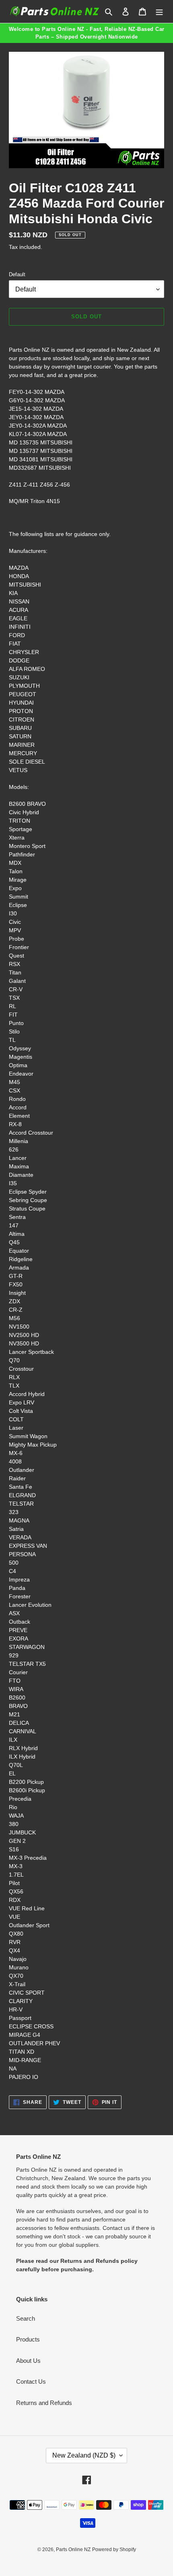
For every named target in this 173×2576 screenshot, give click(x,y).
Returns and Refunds (44, 2403)
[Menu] (159, 11)
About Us (28, 2361)
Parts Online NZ (73, 2550)
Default (17, 274)
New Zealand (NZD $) (84, 2455)
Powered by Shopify (114, 2550)
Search (26, 2318)
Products (28, 2339)
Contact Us (31, 2381)
